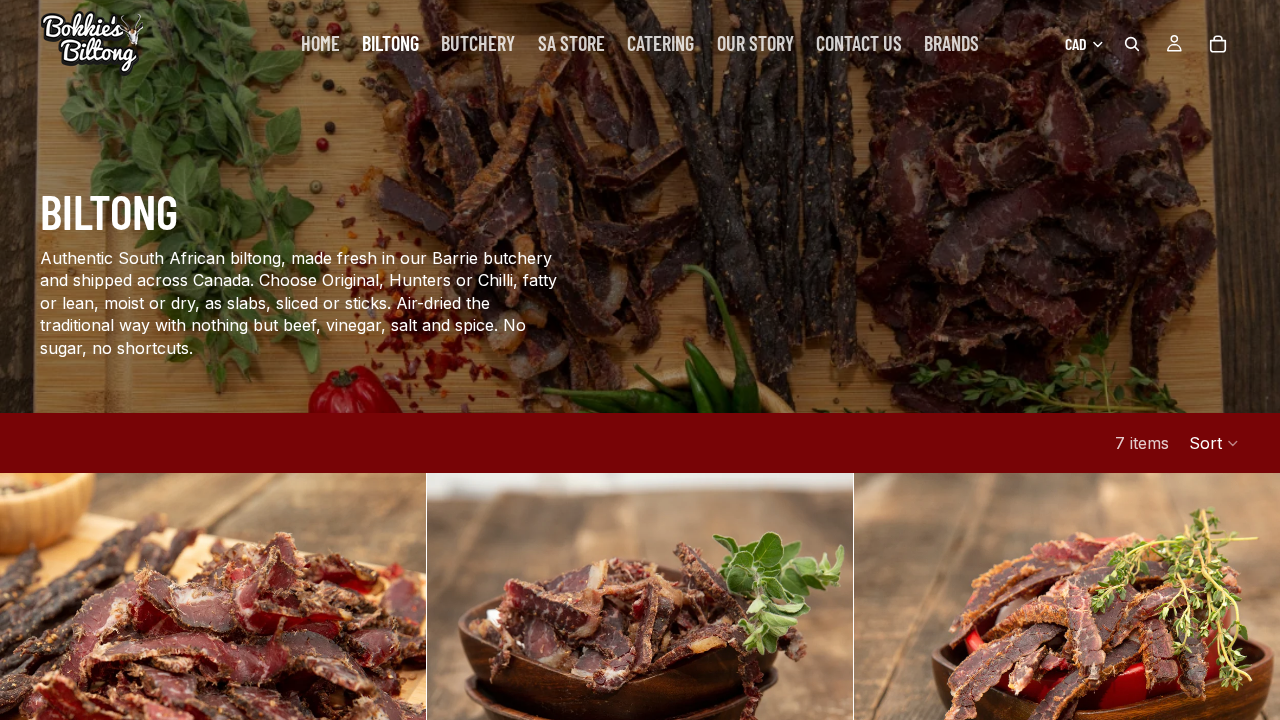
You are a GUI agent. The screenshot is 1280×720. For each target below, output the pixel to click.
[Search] (1132, 44)
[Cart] (1218, 44)
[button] (1214, 443)
